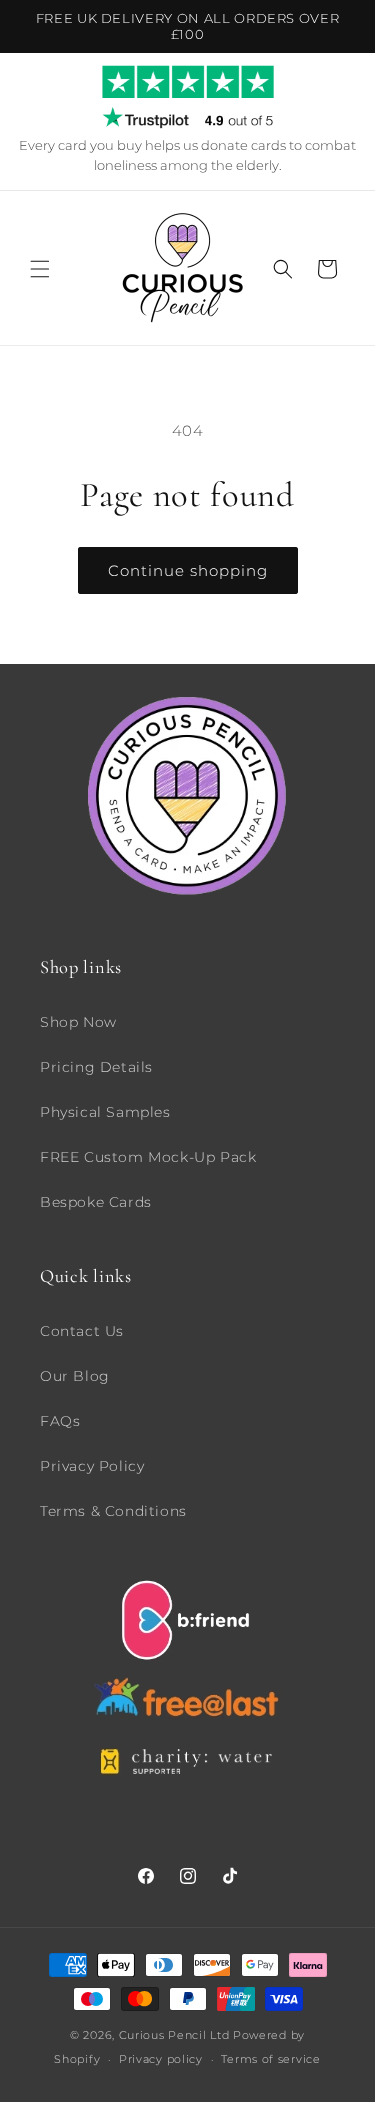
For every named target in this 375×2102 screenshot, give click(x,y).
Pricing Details (96, 1067)
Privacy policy (161, 2059)
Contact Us (82, 1331)
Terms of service (270, 2059)
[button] (40, 269)
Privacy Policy (92, 1466)
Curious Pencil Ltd (174, 2035)
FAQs (60, 1421)
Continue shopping (188, 570)
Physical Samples (105, 1112)
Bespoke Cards (96, 1202)
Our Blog (75, 1376)
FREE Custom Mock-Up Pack (148, 1157)
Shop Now (78, 1022)
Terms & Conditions (113, 1511)
